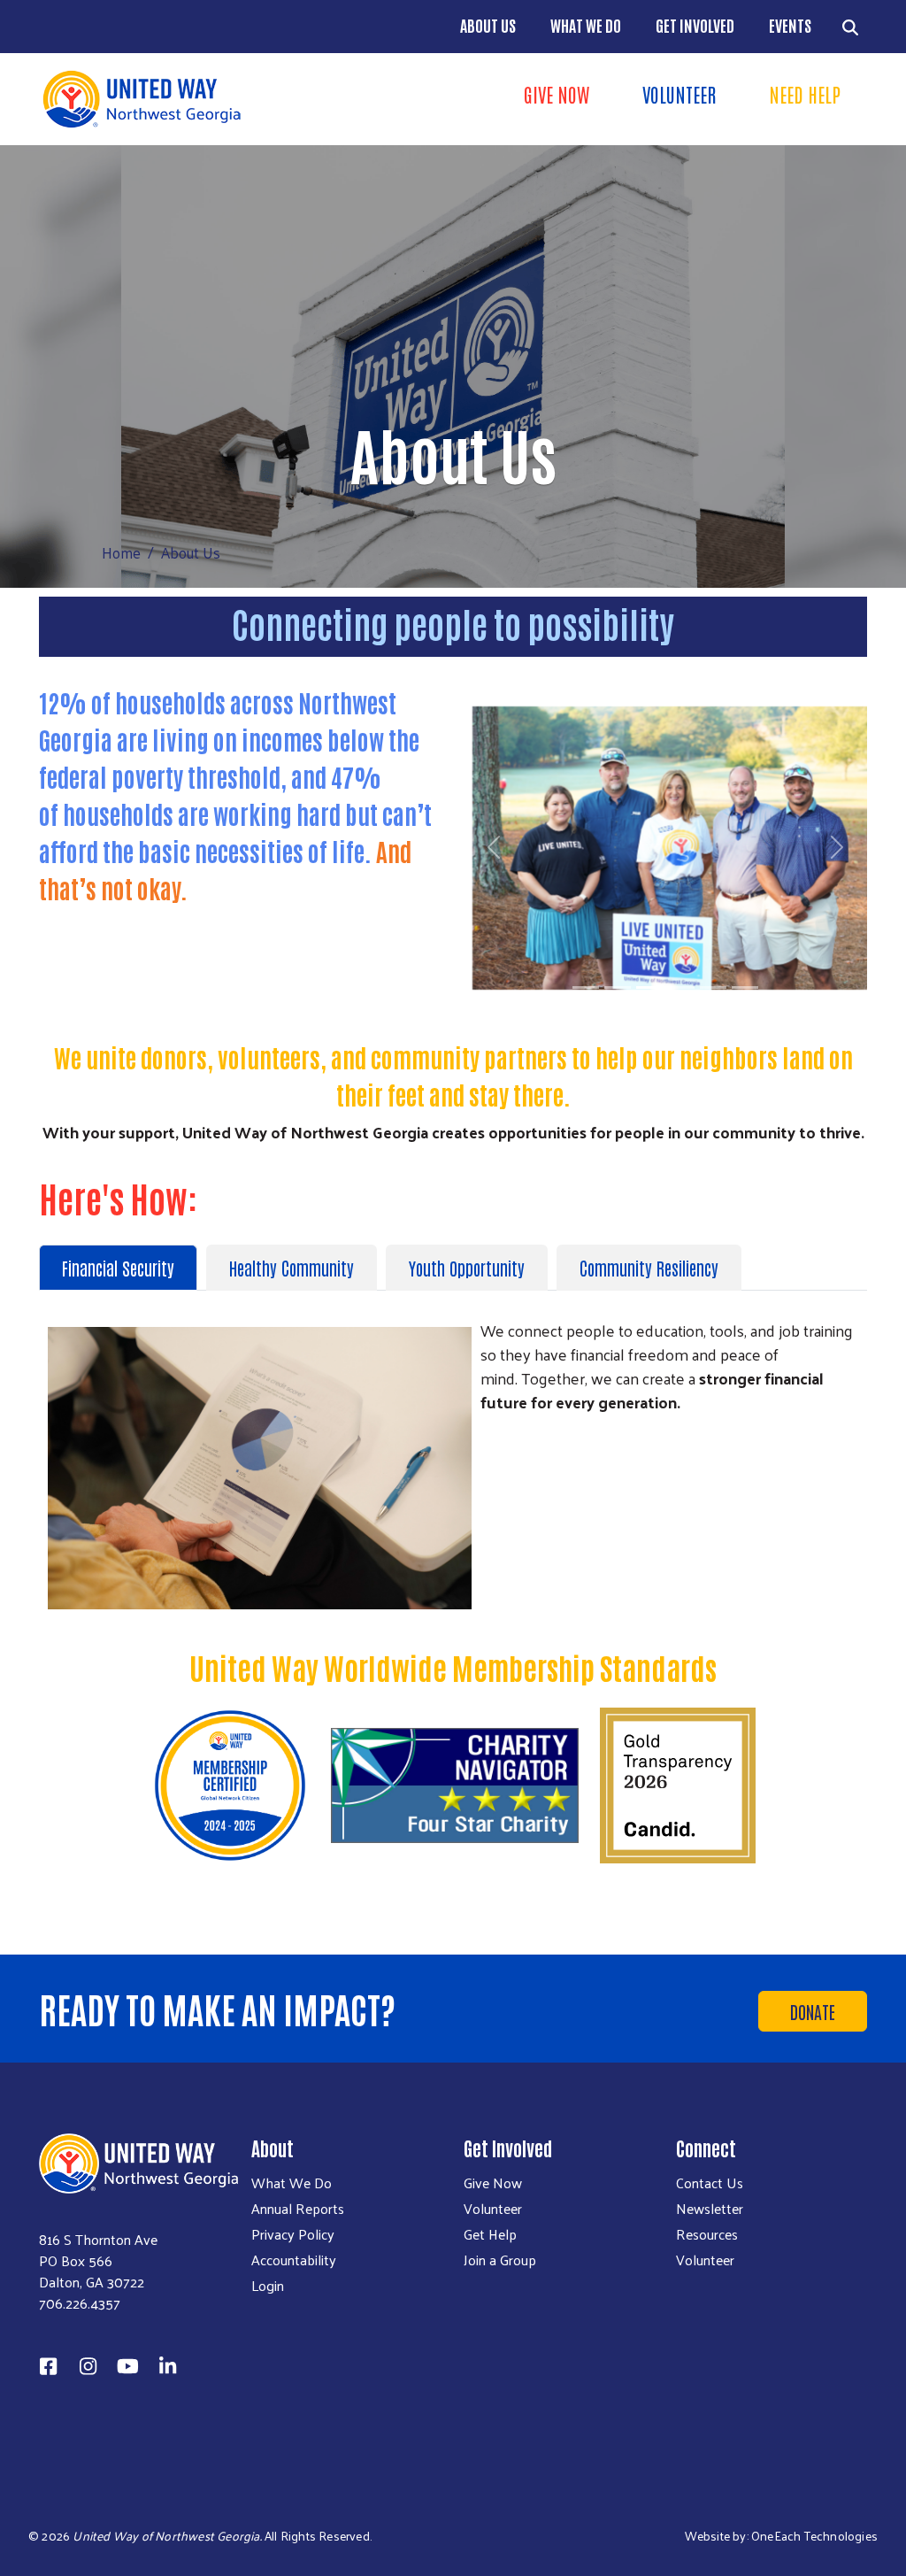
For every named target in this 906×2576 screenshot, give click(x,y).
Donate (813, 2011)
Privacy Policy (293, 2234)
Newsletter (710, 2209)
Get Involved (695, 25)
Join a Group (500, 2260)
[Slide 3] (649, 987)
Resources (707, 2234)
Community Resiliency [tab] (649, 1268)
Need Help (805, 94)
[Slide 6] (745, 987)
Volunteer (679, 94)
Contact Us (710, 2183)
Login (268, 2286)
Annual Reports (298, 2209)
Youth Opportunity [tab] (467, 1268)
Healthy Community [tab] (292, 1268)
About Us (488, 25)
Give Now (557, 94)
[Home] (241, 99)
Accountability (294, 2260)
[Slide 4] (681, 987)
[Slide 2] (618, 987)
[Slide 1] (586, 987)
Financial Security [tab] (118, 1268)
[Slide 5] (713, 987)
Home (121, 552)
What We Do (586, 25)
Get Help (490, 2234)
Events (790, 25)
